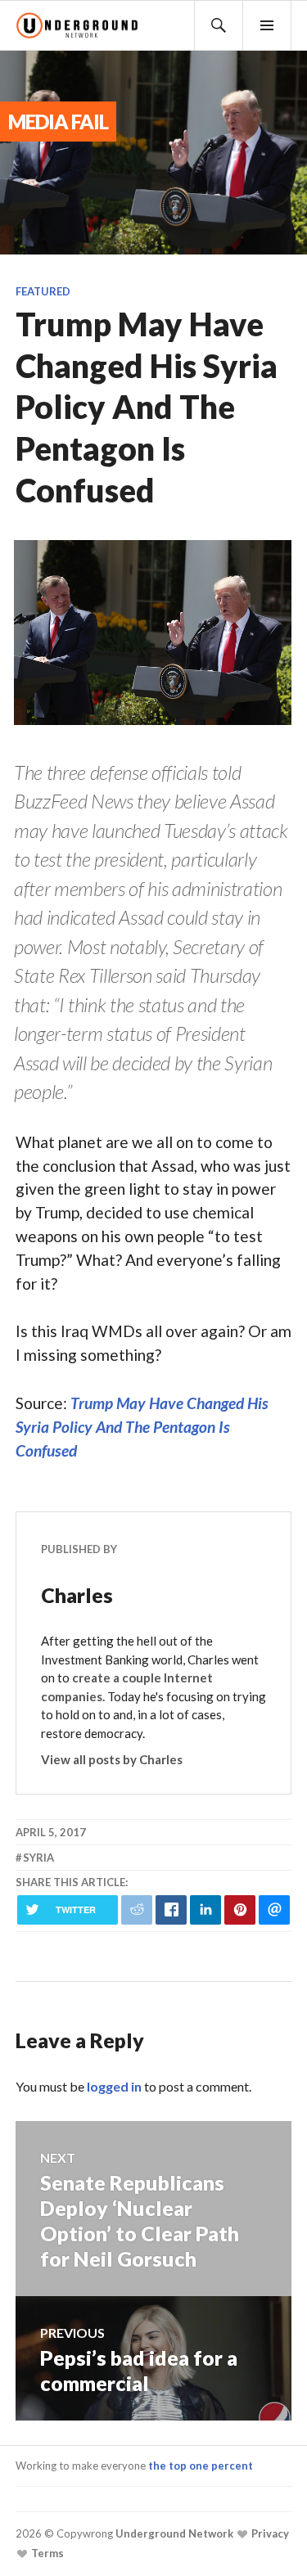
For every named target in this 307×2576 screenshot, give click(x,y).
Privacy (269, 2534)
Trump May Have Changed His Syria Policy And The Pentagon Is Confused (142, 1427)
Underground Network (173, 2534)
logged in (114, 2086)
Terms (46, 2554)
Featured (43, 291)
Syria (38, 1858)
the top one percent (201, 2466)
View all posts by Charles (112, 1759)
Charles (77, 1595)
